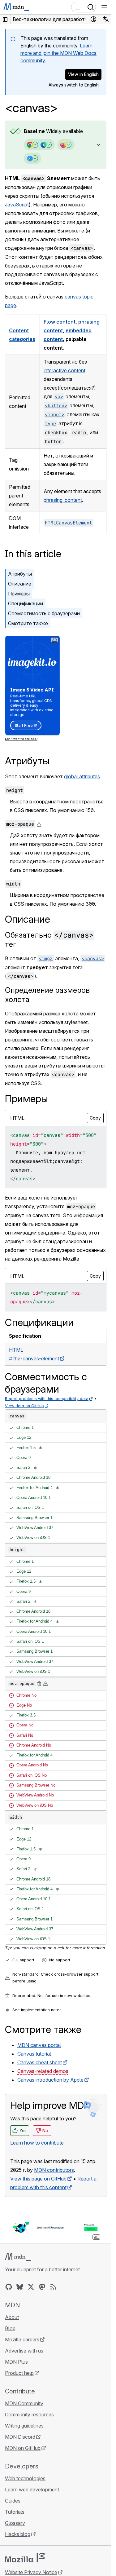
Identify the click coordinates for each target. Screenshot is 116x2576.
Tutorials (15, 2512)
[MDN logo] (18, 2257)
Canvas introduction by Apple (50, 2080)
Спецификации (26, 603)
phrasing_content (63, 500)
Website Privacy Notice (31, 2572)
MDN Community (24, 2403)
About (12, 2317)
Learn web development (32, 2490)
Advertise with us (24, 2351)
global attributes (82, 776)
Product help (19, 2373)
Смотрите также (28, 623)
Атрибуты (20, 574)
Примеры (19, 594)
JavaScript (17, 205)
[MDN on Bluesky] (20, 2287)
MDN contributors (54, 2170)
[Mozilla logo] (25, 2558)
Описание (20, 584)
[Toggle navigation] (104, 7)
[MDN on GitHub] (9, 2287)
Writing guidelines (24, 2426)
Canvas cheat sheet (40, 2062)
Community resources (29, 2415)
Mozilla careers (22, 2340)
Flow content (60, 322)
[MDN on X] (31, 2287)
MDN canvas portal (39, 2045)
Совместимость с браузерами (44, 613)
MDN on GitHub (23, 2448)
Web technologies (25, 2478)
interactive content (64, 370)
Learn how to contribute (37, 2143)
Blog (10, 2328)
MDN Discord (20, 2437)
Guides (13, 2501)
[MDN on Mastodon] (42, 2287)
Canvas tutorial (34, 2054)
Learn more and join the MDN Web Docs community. (58, 53)
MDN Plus (16, 2362)
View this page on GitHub (38, 2179)
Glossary (15, 2523)
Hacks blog (18, 2534)
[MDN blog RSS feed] (53, 2287)
